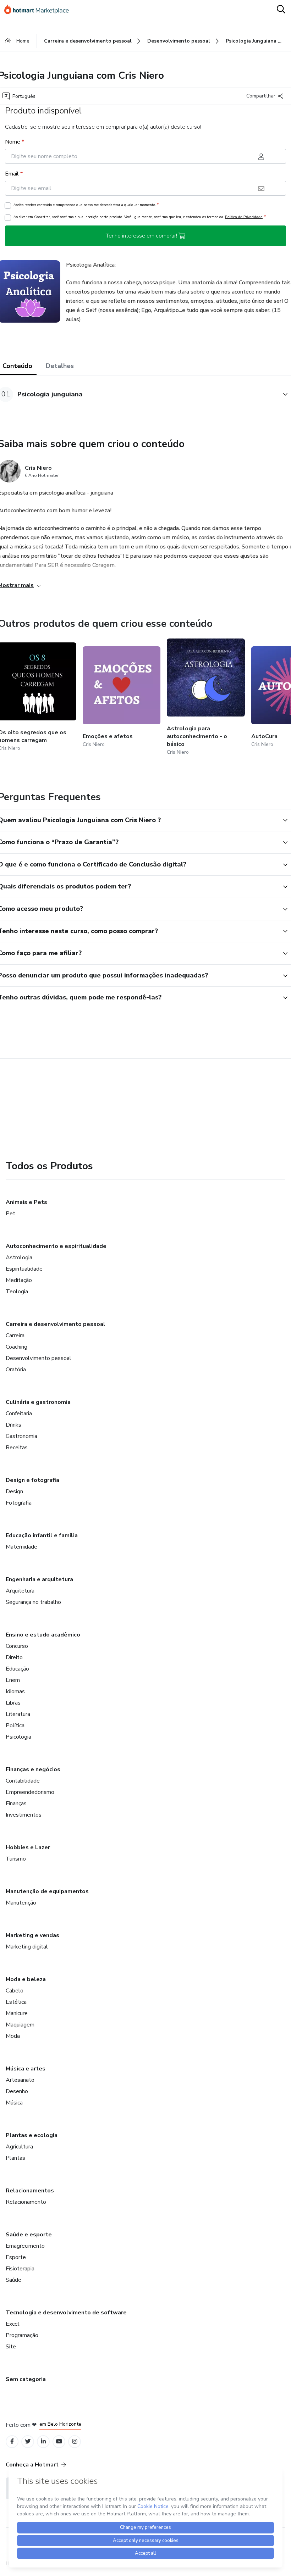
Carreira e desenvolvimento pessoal (56, 1324)
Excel (13, 2324)
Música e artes (26, 2069)
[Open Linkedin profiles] (43, 2441)
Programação (22, 2335)
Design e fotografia (32, 1480)
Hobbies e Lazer (28, 1847)
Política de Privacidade (244, 217)
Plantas (15, 2158)
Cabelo (15, 1991)
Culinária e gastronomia (38, 1402)
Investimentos (24, 1815)
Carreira (15, 1336)
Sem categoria (26, 2379)
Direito (14, 1657)
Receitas (17, 1448)
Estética (16, 2002)
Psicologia (18, 1737)
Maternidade (21, 1547)
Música (14, 2103)
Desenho (17, 2091)
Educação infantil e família (42, 1535)
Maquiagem (20, 2025)
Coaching (17, 1347)
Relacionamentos (30, 2191)
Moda (13, 2036)
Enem (13, 1680)
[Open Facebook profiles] (12, 2441)
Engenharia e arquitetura (39, 1579)
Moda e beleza (26, 1979)
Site (11, 2347)
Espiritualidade (24, 1269)
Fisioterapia (20, 2269)
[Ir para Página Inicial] (40, 10)
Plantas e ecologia (32, 2135)
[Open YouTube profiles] (59, 2441)
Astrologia (19, 1258)
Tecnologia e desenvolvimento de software (66, 2313)
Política (15, 1725)
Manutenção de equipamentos (47, 1891)
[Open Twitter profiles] (28, 2441)
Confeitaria (19, 1414)
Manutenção (21, 1903)
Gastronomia (21, 1436)
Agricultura (19, 2147)
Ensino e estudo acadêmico (43, 1635)
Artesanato (20, 2080)
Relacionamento (26, 2202)
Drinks (13, 1425)
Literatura (18, 1714)
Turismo (16, 1859)
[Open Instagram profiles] (75, 2441)
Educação (17, 1669)
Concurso (17, 1646)
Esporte (16, 2257)
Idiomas (15, 1691)
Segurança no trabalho (33, 1602)
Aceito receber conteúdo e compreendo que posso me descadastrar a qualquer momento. (86, 205)
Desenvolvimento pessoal (39, 1358)
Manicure (17, 2013)
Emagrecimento (25, 2246)
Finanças (16, 1803)
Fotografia (19, 1503)
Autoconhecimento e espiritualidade (56, 1246)
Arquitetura (20, 1591)
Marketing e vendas (32, 1935)
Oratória (16, 1370)
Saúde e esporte (29, 2235)
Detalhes (60, 366)
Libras (13, 1703)
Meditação (19, 1280)
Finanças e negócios (33, 1769)
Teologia (17, 1292)
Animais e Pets (26, 1202)
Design (14, 1491)
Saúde (13, 2280)
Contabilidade (23, 1781)
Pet (10, 1214)
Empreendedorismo (30, 1792)
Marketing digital (27, 1947)
